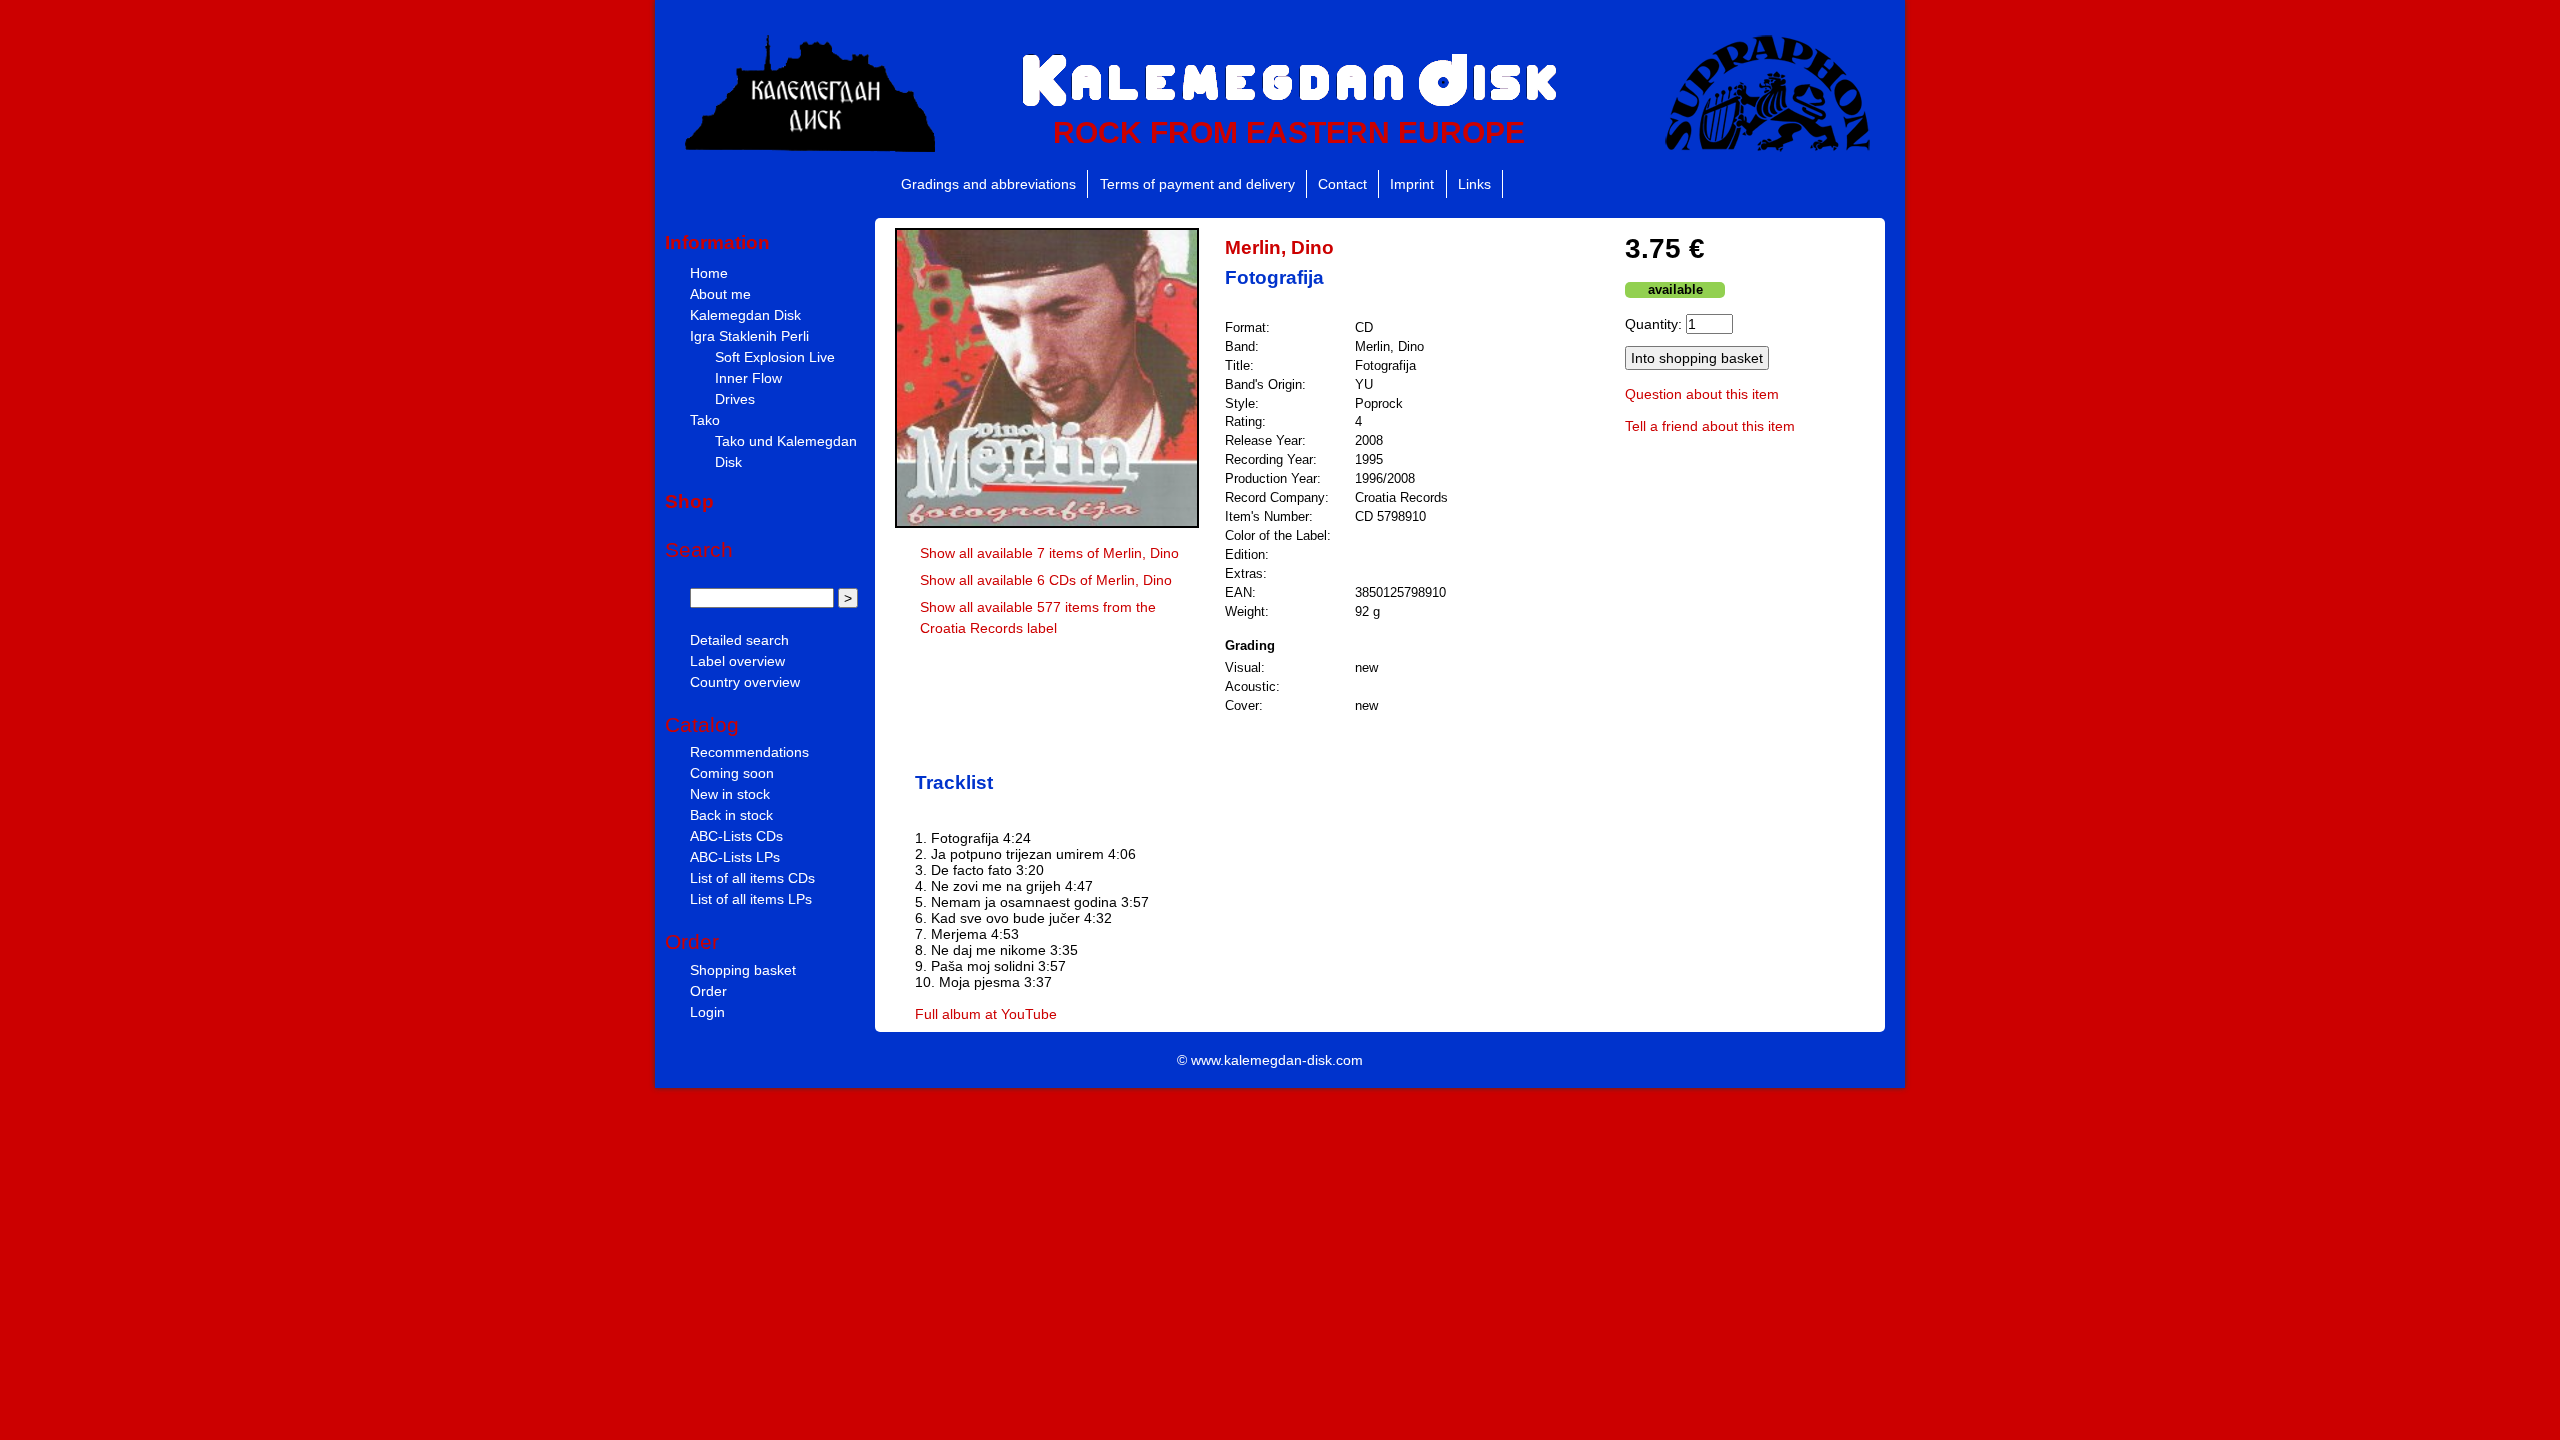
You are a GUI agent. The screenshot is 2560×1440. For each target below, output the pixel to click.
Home (709, 273)
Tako (705, 420)
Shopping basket (743, 970)
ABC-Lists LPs (735, 857)
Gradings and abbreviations (988, 184)
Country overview (745, 682)
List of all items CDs (752, 878)
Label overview (737, 661)
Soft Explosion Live (775, 357)
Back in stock (731, 815)
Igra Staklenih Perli (749, 336)
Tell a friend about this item (1710, 426)
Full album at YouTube (986, 1014)
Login (707, 1012)
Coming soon (732, 773)
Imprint (1412, 184)
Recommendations (749, 752)
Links (1474, 184)
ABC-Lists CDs (736, 836)
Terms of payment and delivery (1197, 184)
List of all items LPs (751, 899)
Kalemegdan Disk (745, 315)
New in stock (730, 794)
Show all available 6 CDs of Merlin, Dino (1046, 580)
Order (708, 991)
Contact (1342, 184)
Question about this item (1702, 394)
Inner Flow (748, 378)
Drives (735, 399)
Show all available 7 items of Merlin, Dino (1049, 553)
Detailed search (739, 640)
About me (720, 294)
